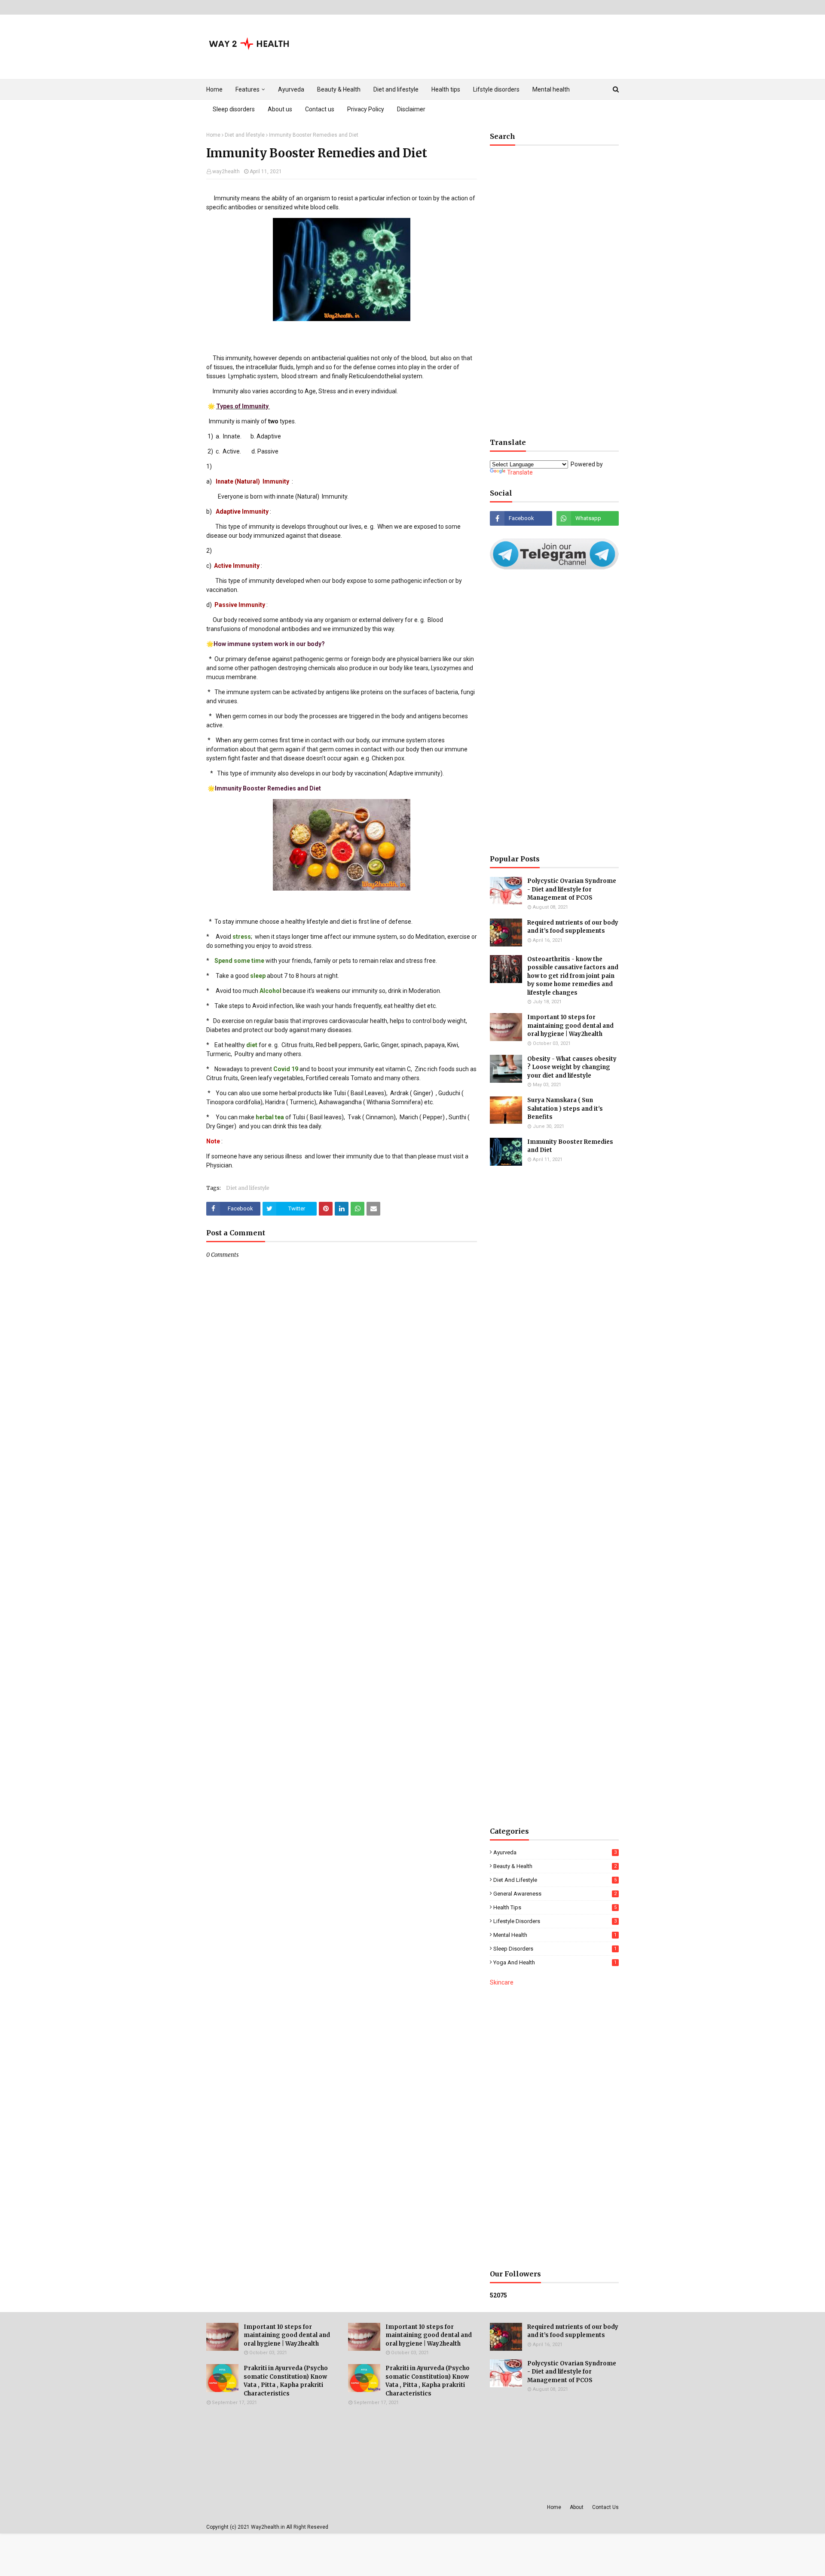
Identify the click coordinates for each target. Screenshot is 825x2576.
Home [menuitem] (214, 89)
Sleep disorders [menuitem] (234, 109)
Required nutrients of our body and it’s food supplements (573, 927)
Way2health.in (268, 2527)
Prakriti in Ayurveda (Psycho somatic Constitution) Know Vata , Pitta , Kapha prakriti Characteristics (286, 2381)
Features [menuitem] (247, 89)
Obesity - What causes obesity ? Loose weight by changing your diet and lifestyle (572, 1067)
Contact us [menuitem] (320, 109)
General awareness (555, 1894)
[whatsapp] (588, 518)
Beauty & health (555, 1866)
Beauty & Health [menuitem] (339, 89)
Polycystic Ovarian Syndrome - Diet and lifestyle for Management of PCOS (572, 889)
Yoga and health (555, 1962)
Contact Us (605, 2507)
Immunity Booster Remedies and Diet (570, 1146)
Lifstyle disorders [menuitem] (496, 89)
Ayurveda (555, 1852)
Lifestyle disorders (555, 1921)
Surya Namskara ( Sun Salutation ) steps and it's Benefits (565, 1109)
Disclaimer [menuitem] (411, 109)
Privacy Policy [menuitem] (366, 109)
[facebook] (521, 518)
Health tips (555, 1907)
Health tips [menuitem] (446, 89)
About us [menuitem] (280, 109)
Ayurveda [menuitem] (291, 89)
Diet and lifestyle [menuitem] (396, 89)
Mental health (555, 1935)
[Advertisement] (554, 296)
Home (213, 135)
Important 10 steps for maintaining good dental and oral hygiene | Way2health (570, 1026)
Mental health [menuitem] (551, 89)
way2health (226, 172)
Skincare (502, 1982)
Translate (520, 472)
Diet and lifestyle (245, 135)
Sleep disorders (555, 1949)
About (577, 2507)
